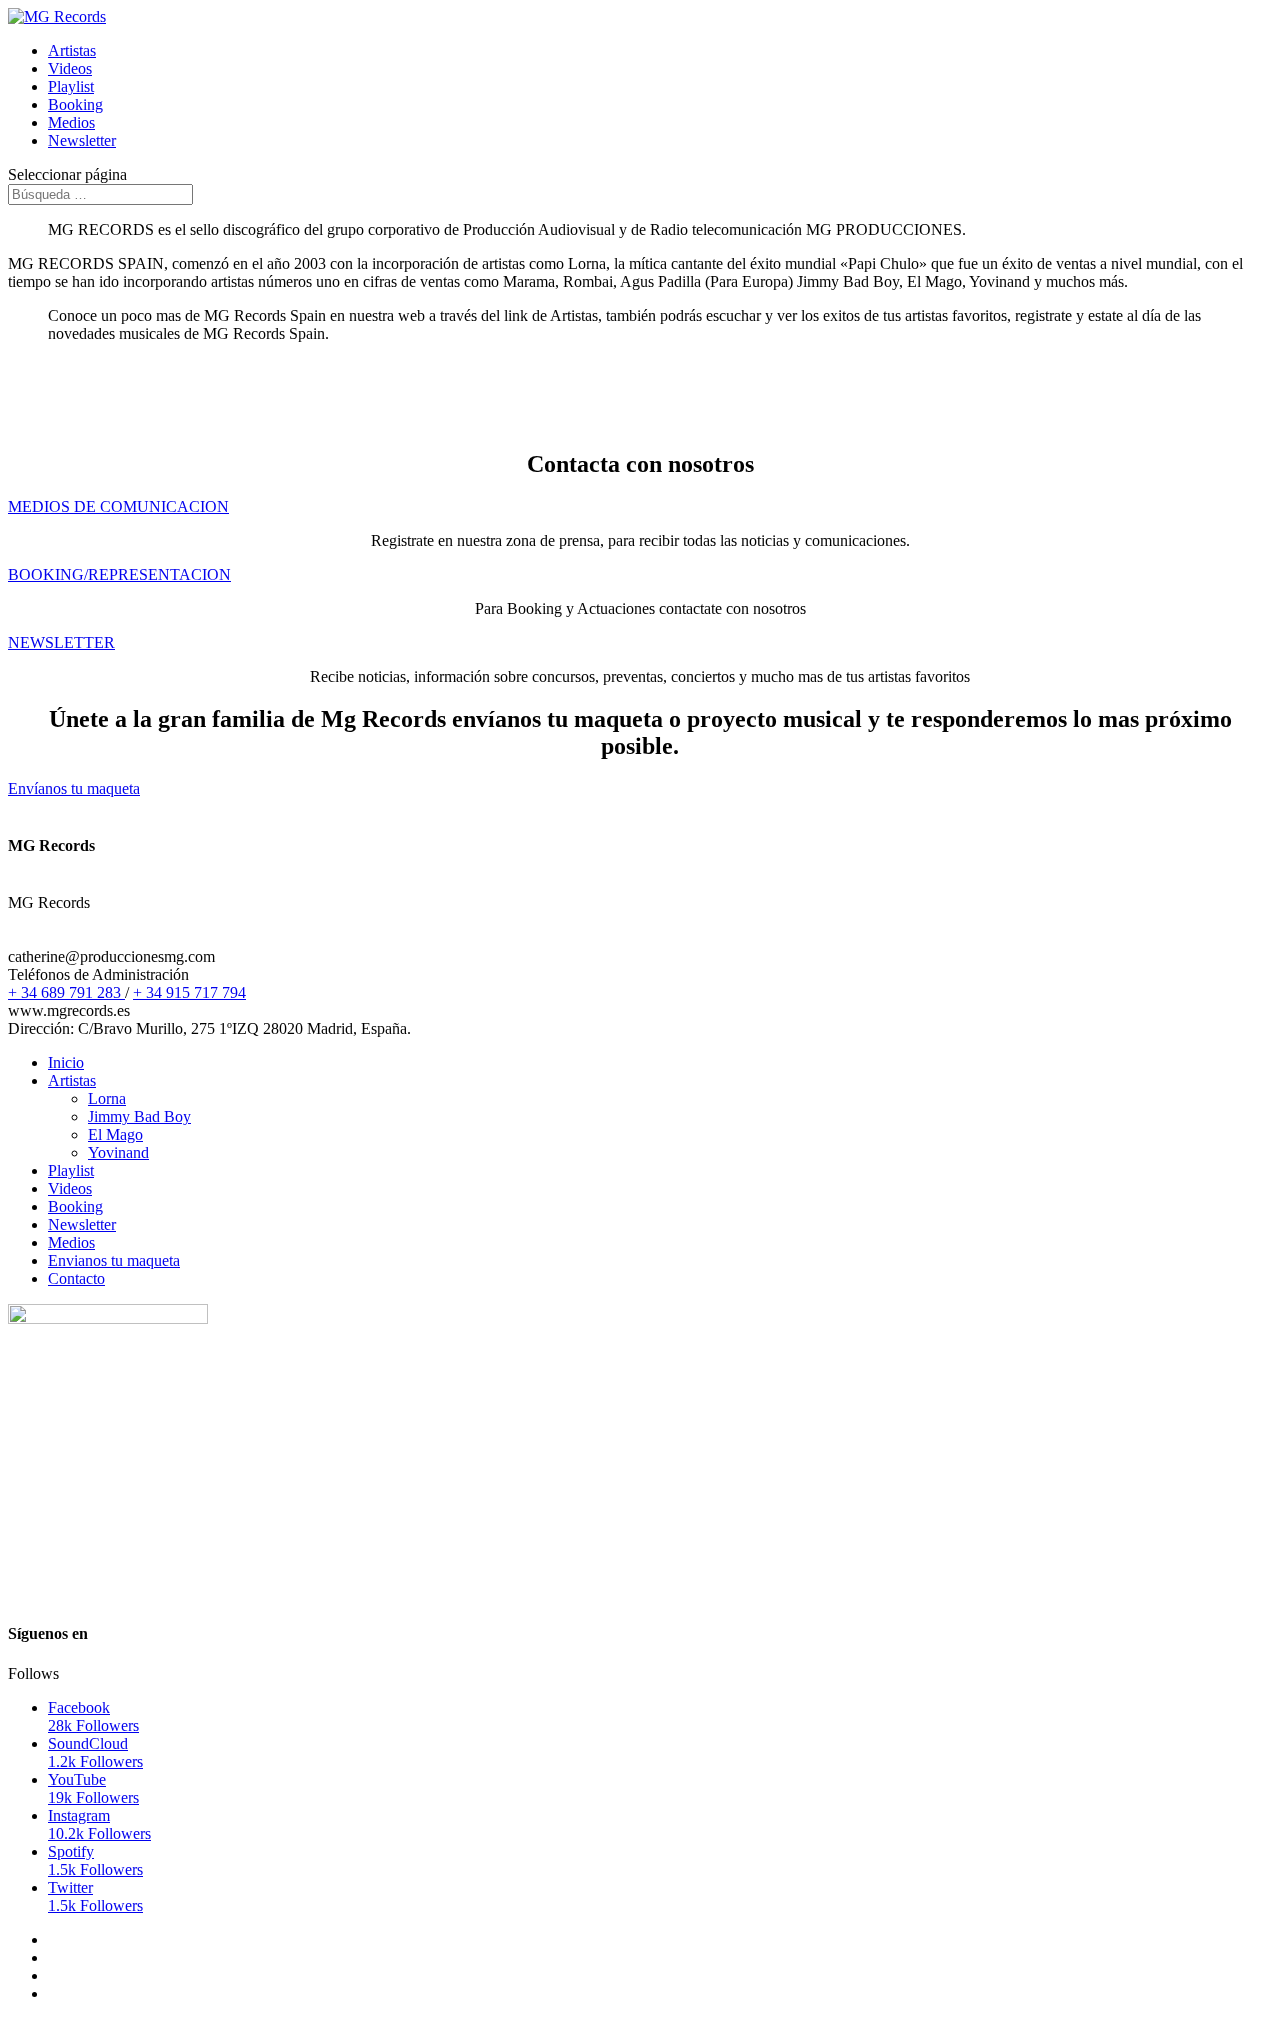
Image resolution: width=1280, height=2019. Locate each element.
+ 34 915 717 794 (189, 992)
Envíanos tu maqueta (74, 788)
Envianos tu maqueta (114, 1260)
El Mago (115, 1134)
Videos (70, 68)
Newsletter (82, 140)
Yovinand (118, 1152)
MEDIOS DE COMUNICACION (118, 506)
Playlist (71, 86)
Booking (75, 104)
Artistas (72, 50)
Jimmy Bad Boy (139, 1116)
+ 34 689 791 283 (66, 992)
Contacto (76, 1278)
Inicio (66, 1062)
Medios (71, 122)
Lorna (107, 1098)
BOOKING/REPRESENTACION (119, 574)
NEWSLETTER (61, 642)
